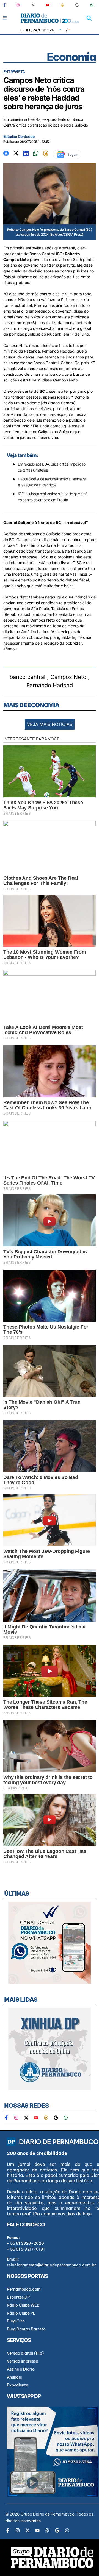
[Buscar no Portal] (89, 18)
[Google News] (77, 5)
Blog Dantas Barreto (26, 2329)
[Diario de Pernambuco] (50, 18)
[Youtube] (48, 5)
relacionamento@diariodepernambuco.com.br (51, 2265)
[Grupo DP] (52, 2558)
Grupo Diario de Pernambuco (48, 2514)
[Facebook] (7, 5)
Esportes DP (18, 2297)
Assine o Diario (21, 2369)
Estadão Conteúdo (19, 136)
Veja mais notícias (50, 724)
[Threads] (62, 5)
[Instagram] (18, 5)
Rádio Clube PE (21, 2313)
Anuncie (14, 2377)
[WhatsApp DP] (92, 5)
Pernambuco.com (24, 2289)
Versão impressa (23, 2361)
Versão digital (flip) (25, 2353)
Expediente (17, 2385)
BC (42, 391)
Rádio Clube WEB (23, 2305)
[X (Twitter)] (33, 5)
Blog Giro (16, 2321)
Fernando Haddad (50, 685)
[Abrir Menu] (5, 18)
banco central (28, 677)
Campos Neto (68, 677)
